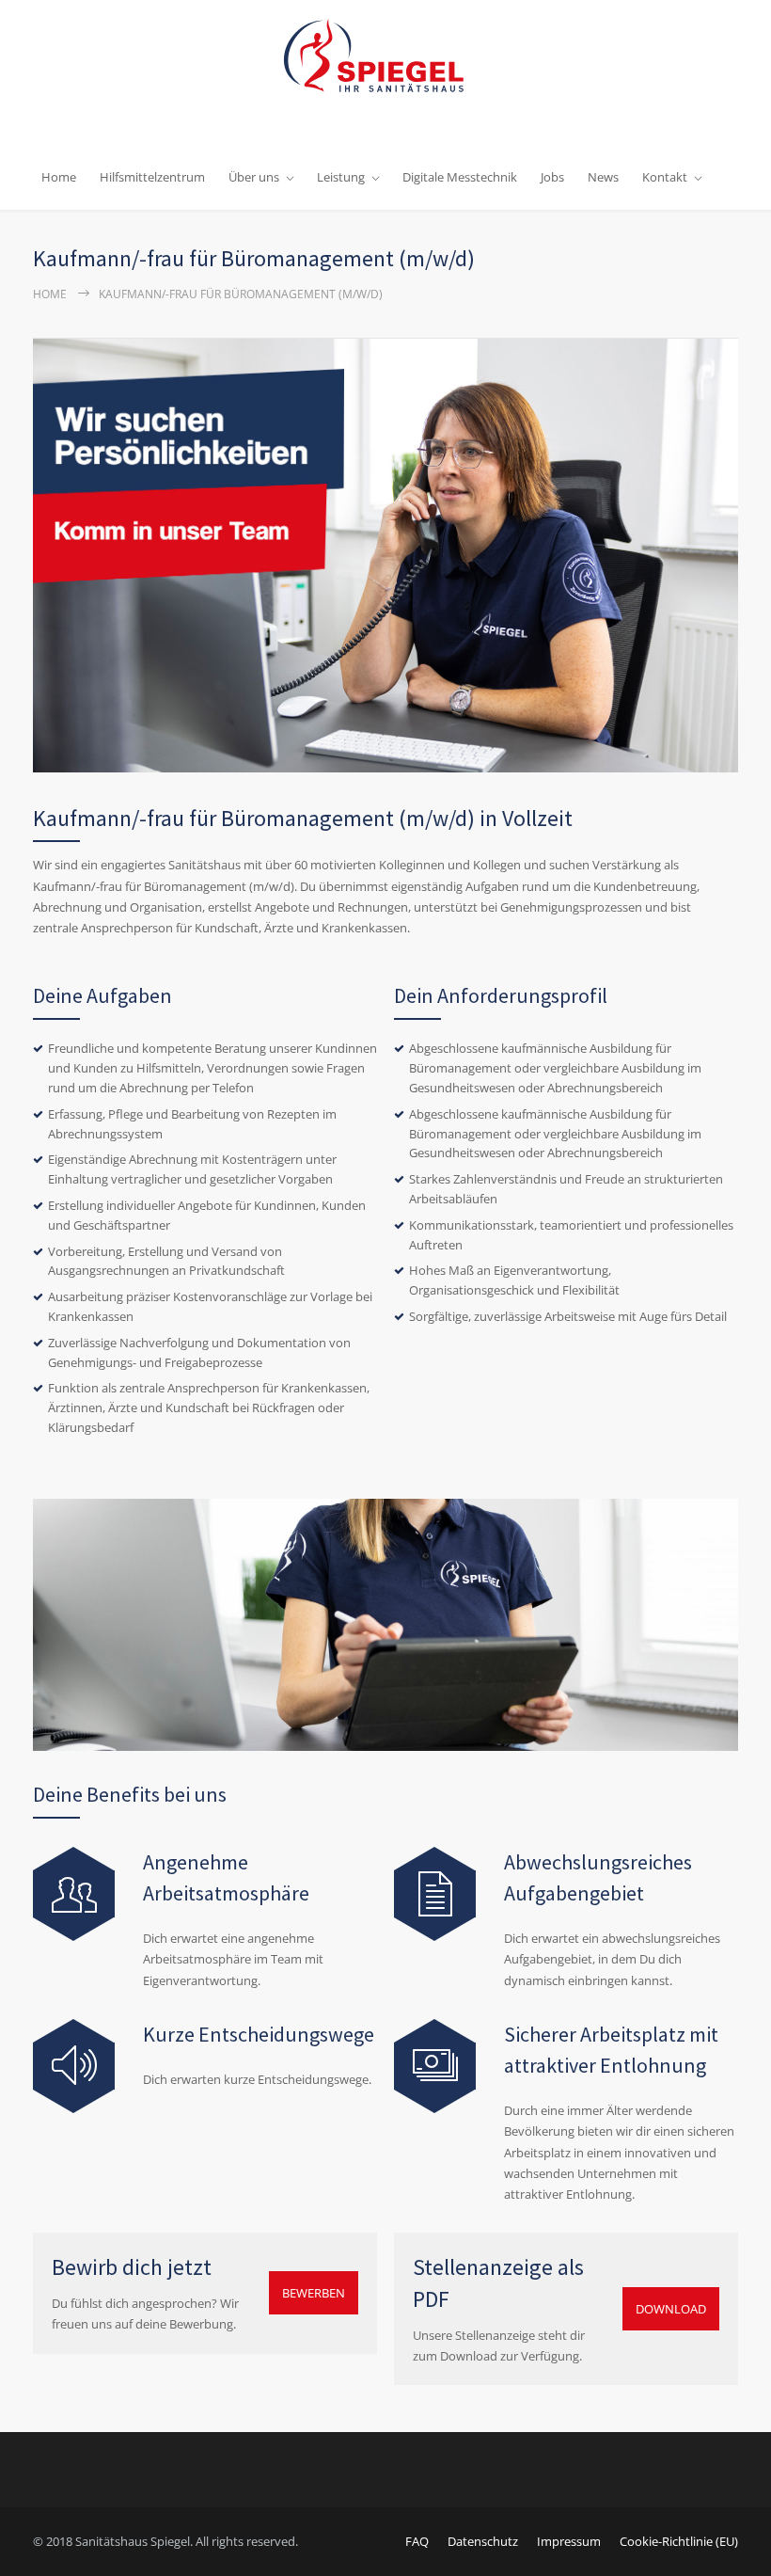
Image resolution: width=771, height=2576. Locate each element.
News (603, 177)
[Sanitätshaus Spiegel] (385, 64)
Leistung (341, 177)
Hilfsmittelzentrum (152, 177)
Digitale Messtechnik (460, 177)
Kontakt (665, 177)
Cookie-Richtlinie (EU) (679, 2541)
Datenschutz (483, 2541)
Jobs (552, 177)
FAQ (417, 2541)
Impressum (569, 2541)
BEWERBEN (314, 2293)
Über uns (254, 177)
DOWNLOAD (671, 2309)
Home (59, 177)
